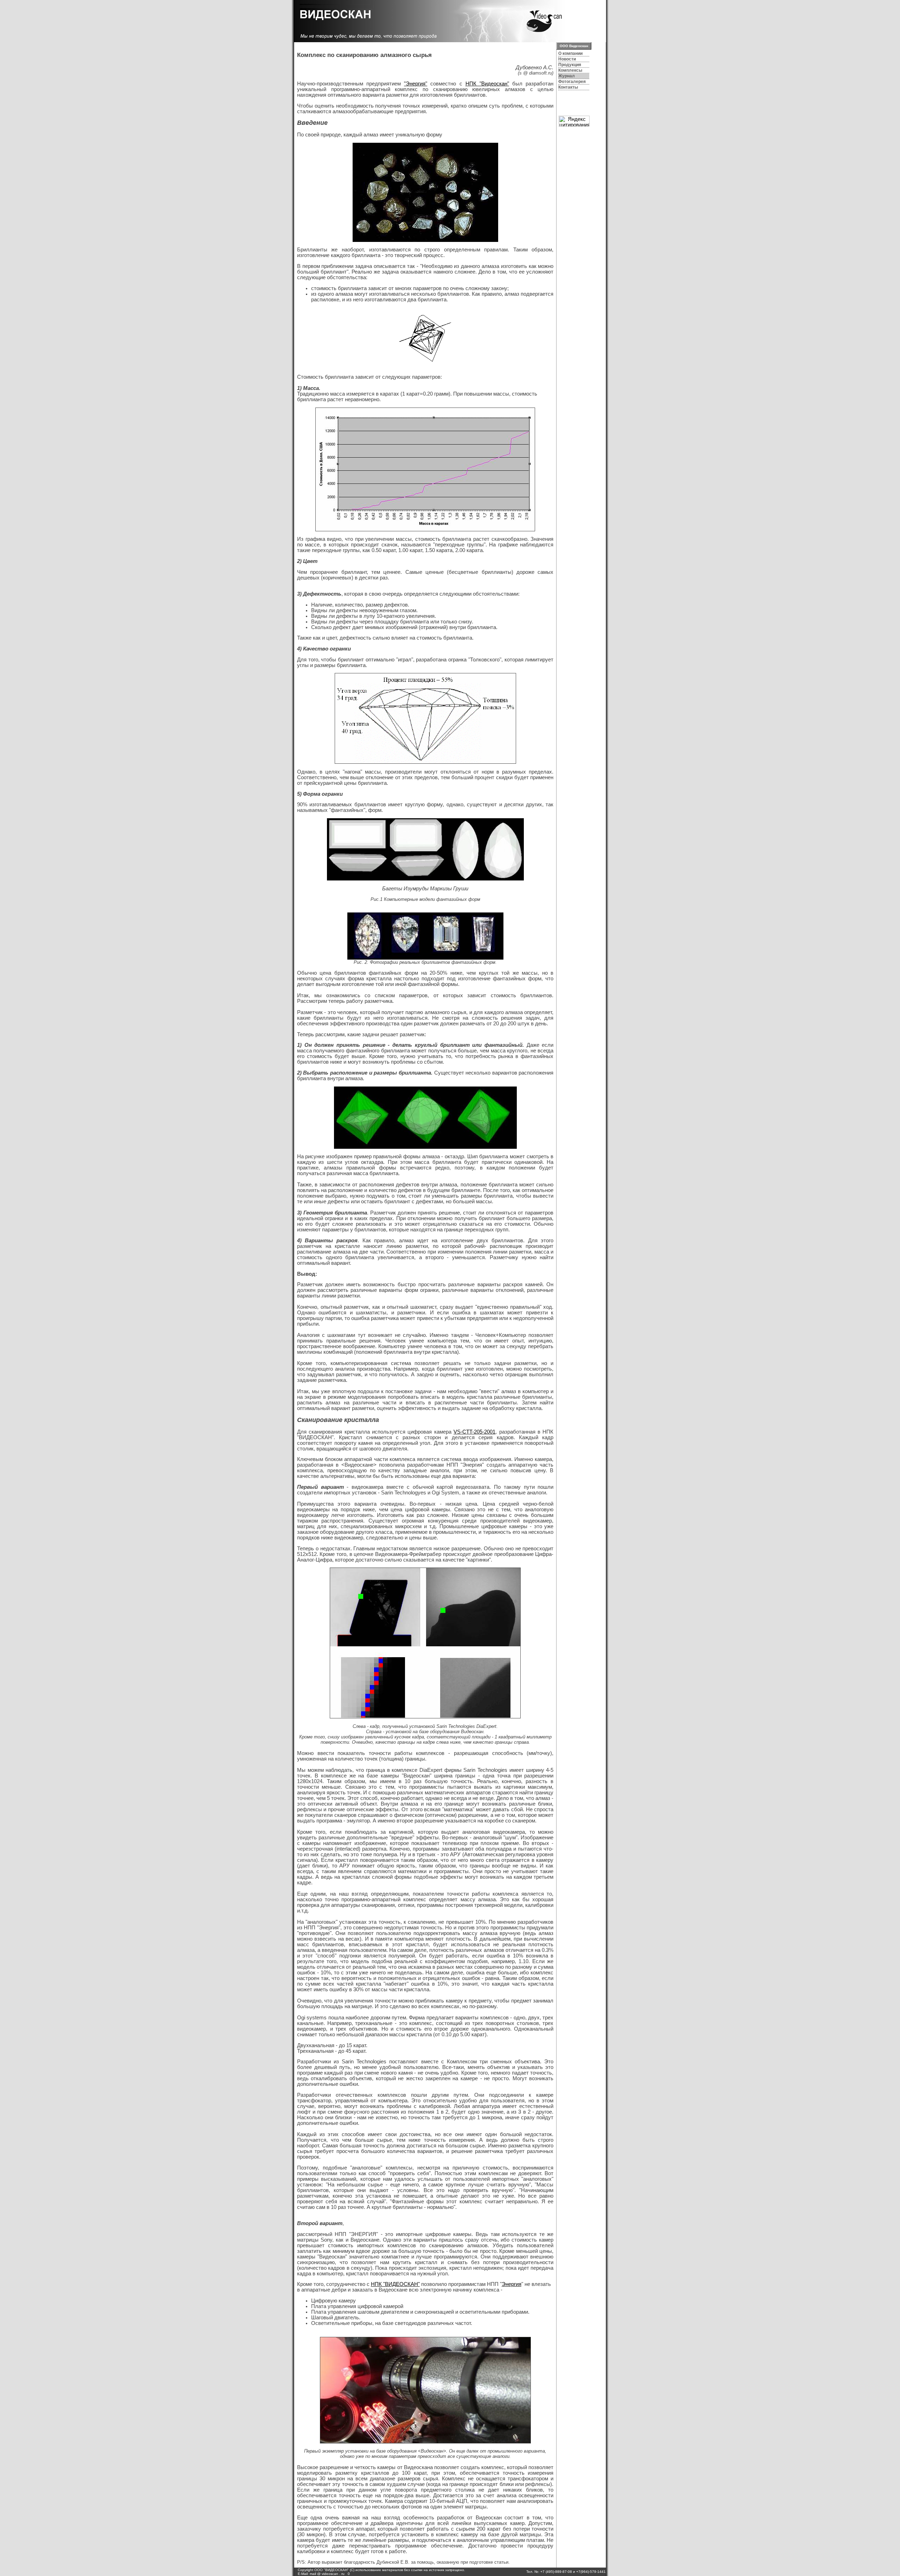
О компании (570, 53)
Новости (567, 59)
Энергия (512, 2284)
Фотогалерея (572, 82)
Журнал (567, 76)
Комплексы (570, 70)
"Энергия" (416, 84)
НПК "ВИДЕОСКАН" (395, 2284)
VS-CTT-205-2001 (474, 1432)
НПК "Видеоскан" (487, 84)
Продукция (570, 65)
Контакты (568, 87)
